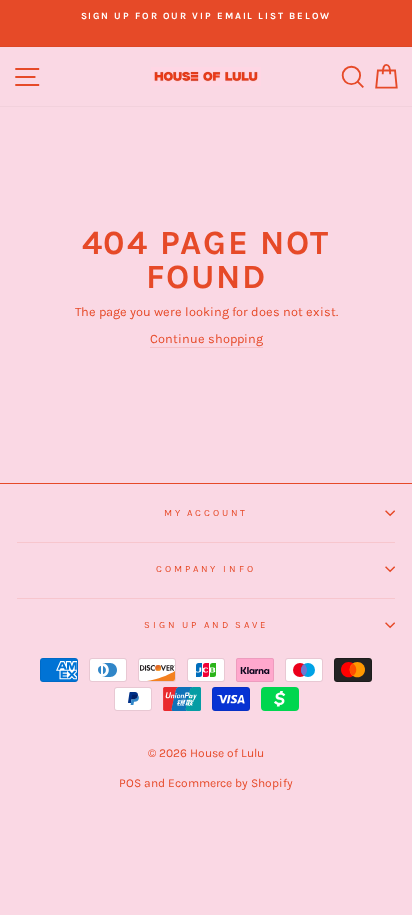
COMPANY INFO (205, 568)
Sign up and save (206, 624)
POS (130, 783)
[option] (206, 16)
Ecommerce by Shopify (230, 783)
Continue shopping (206, 338)
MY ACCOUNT (206, 512)
